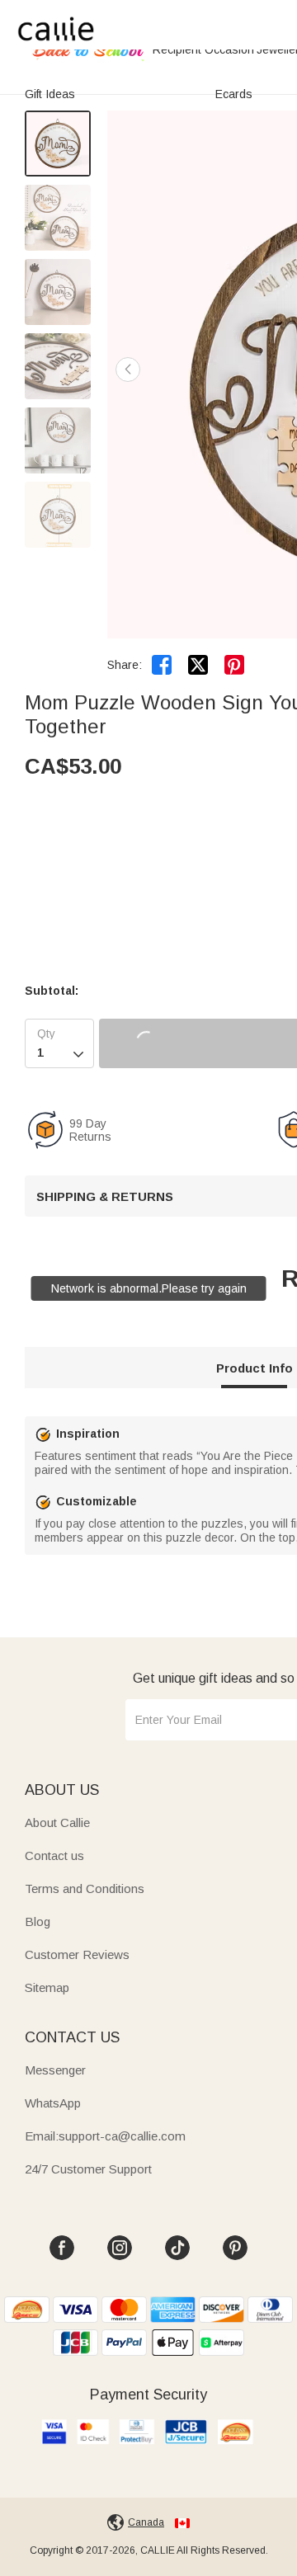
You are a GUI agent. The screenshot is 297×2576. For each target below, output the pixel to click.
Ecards (234, 94)
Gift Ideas (50, 94)
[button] (128, 370)
